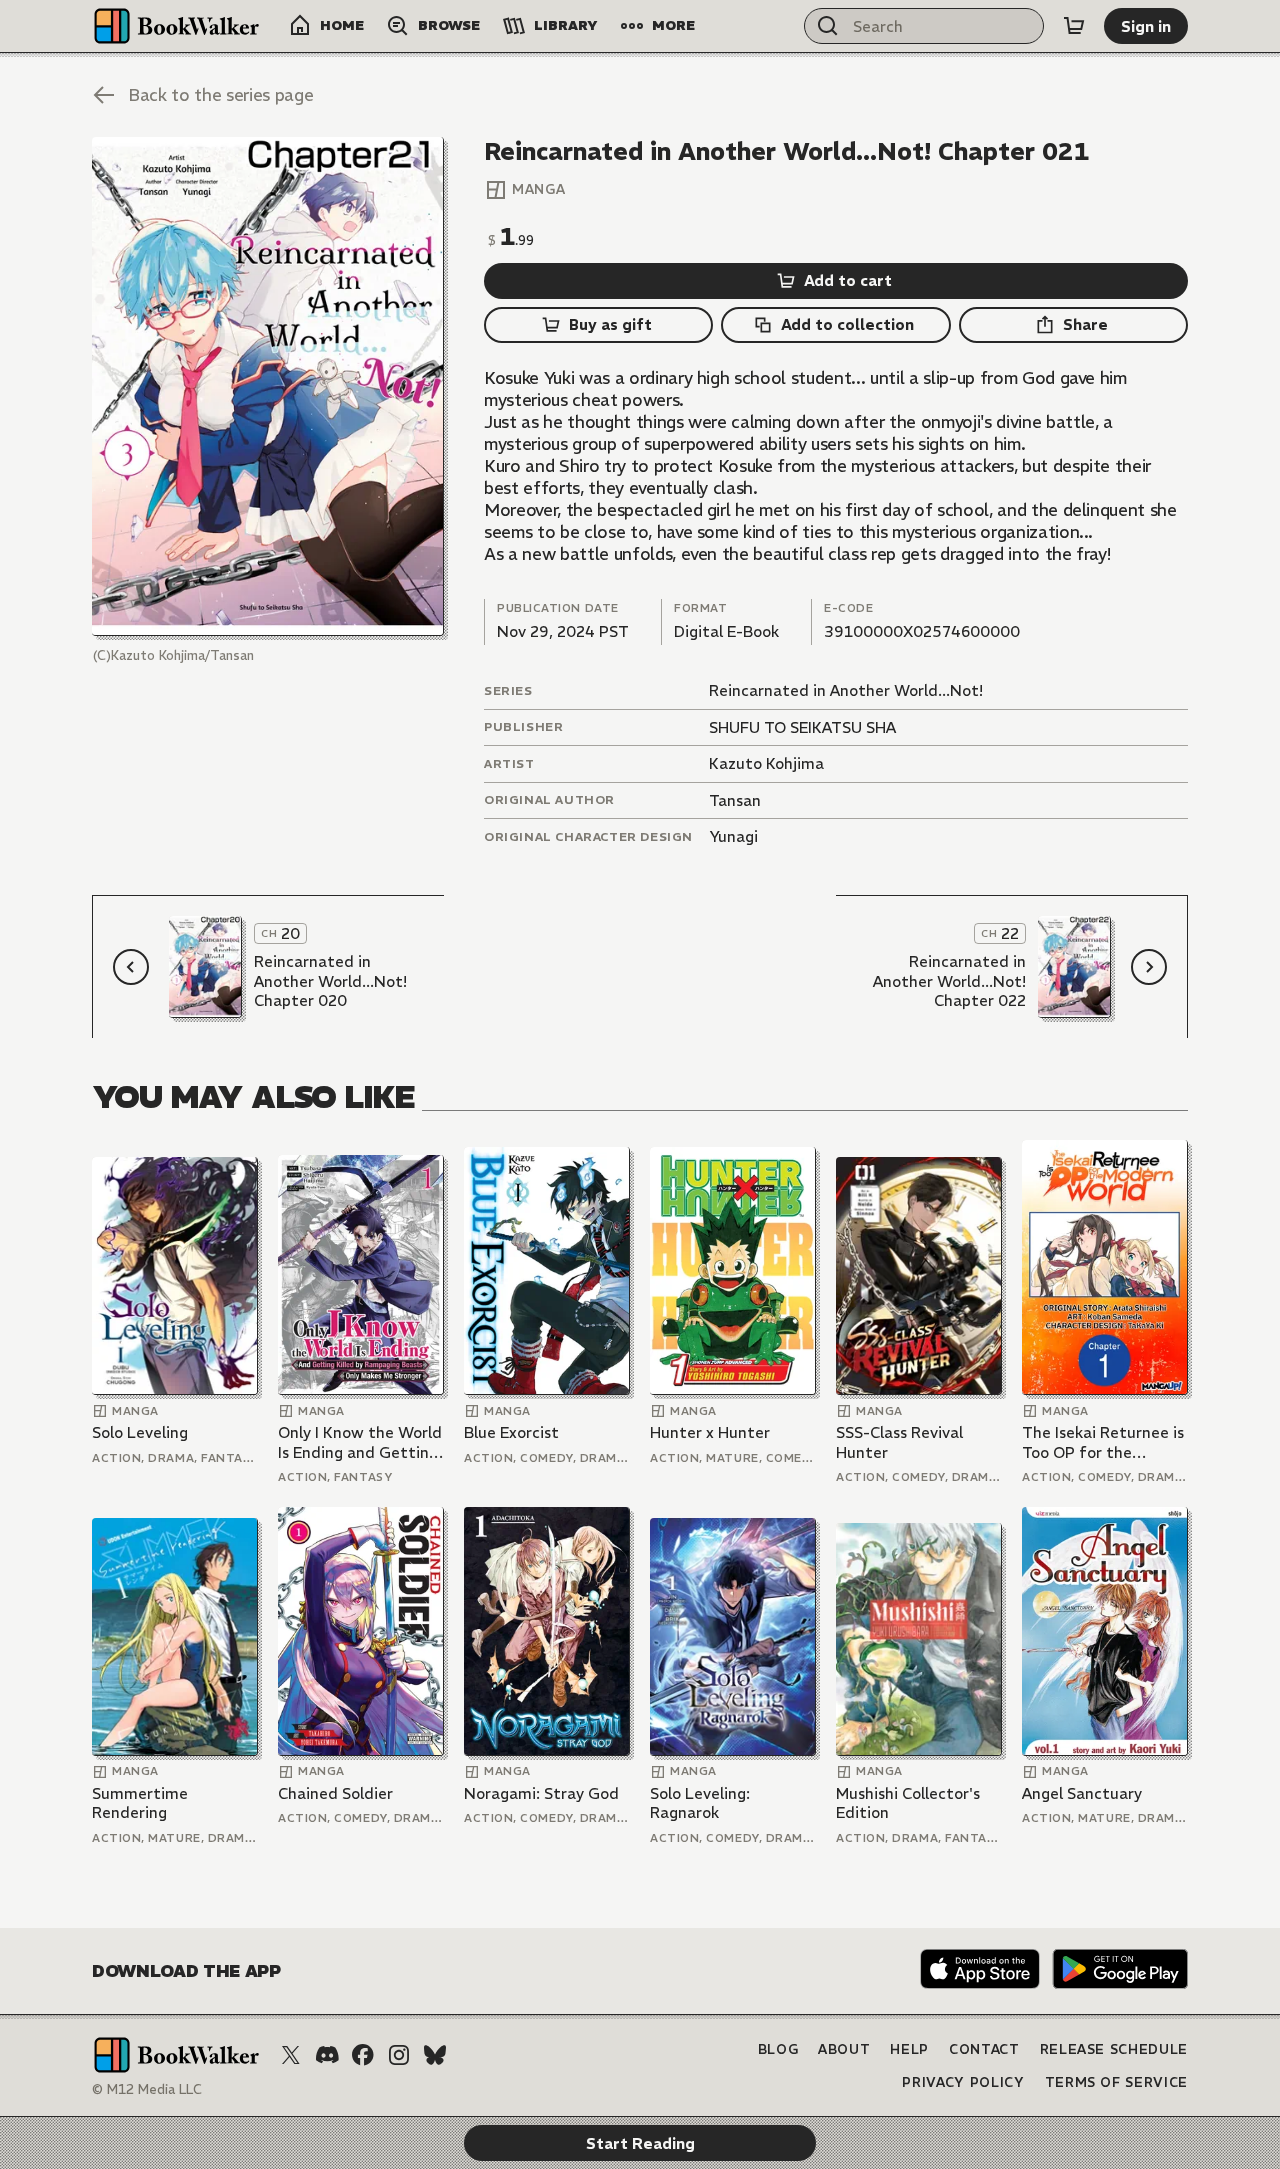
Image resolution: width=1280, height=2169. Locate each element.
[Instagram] (399, 2055)
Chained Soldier (335, 1793)
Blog (778, 2049)
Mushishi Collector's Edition (908, 1803)
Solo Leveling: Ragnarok (700, 1803)
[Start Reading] (268, 386)
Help (909, 2049)
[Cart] (1074, 26)
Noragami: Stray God (541, 1793)
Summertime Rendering (140, 1803)
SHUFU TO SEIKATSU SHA (802, 727)
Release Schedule (1114, 2049)
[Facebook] (363, 2055)
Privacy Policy (963, 2082)
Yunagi (733, 836)
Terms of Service (1116, 2082)
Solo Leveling (140, 1432)
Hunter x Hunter (710, 1432)
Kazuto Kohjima (766, 763)
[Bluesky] (435, 2055)
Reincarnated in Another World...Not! (846, 690)
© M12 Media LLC (147, 2089)
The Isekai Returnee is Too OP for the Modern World (1103, 1442)
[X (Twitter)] (291, 2055)
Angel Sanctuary (1082, 1793)
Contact (984, 2049)
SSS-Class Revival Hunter (899, 1442)
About (844, 2049)
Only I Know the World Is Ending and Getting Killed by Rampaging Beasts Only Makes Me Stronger (360, 1442)
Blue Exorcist (511, 1432)
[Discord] (327, 2055)
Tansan (735, 800)
